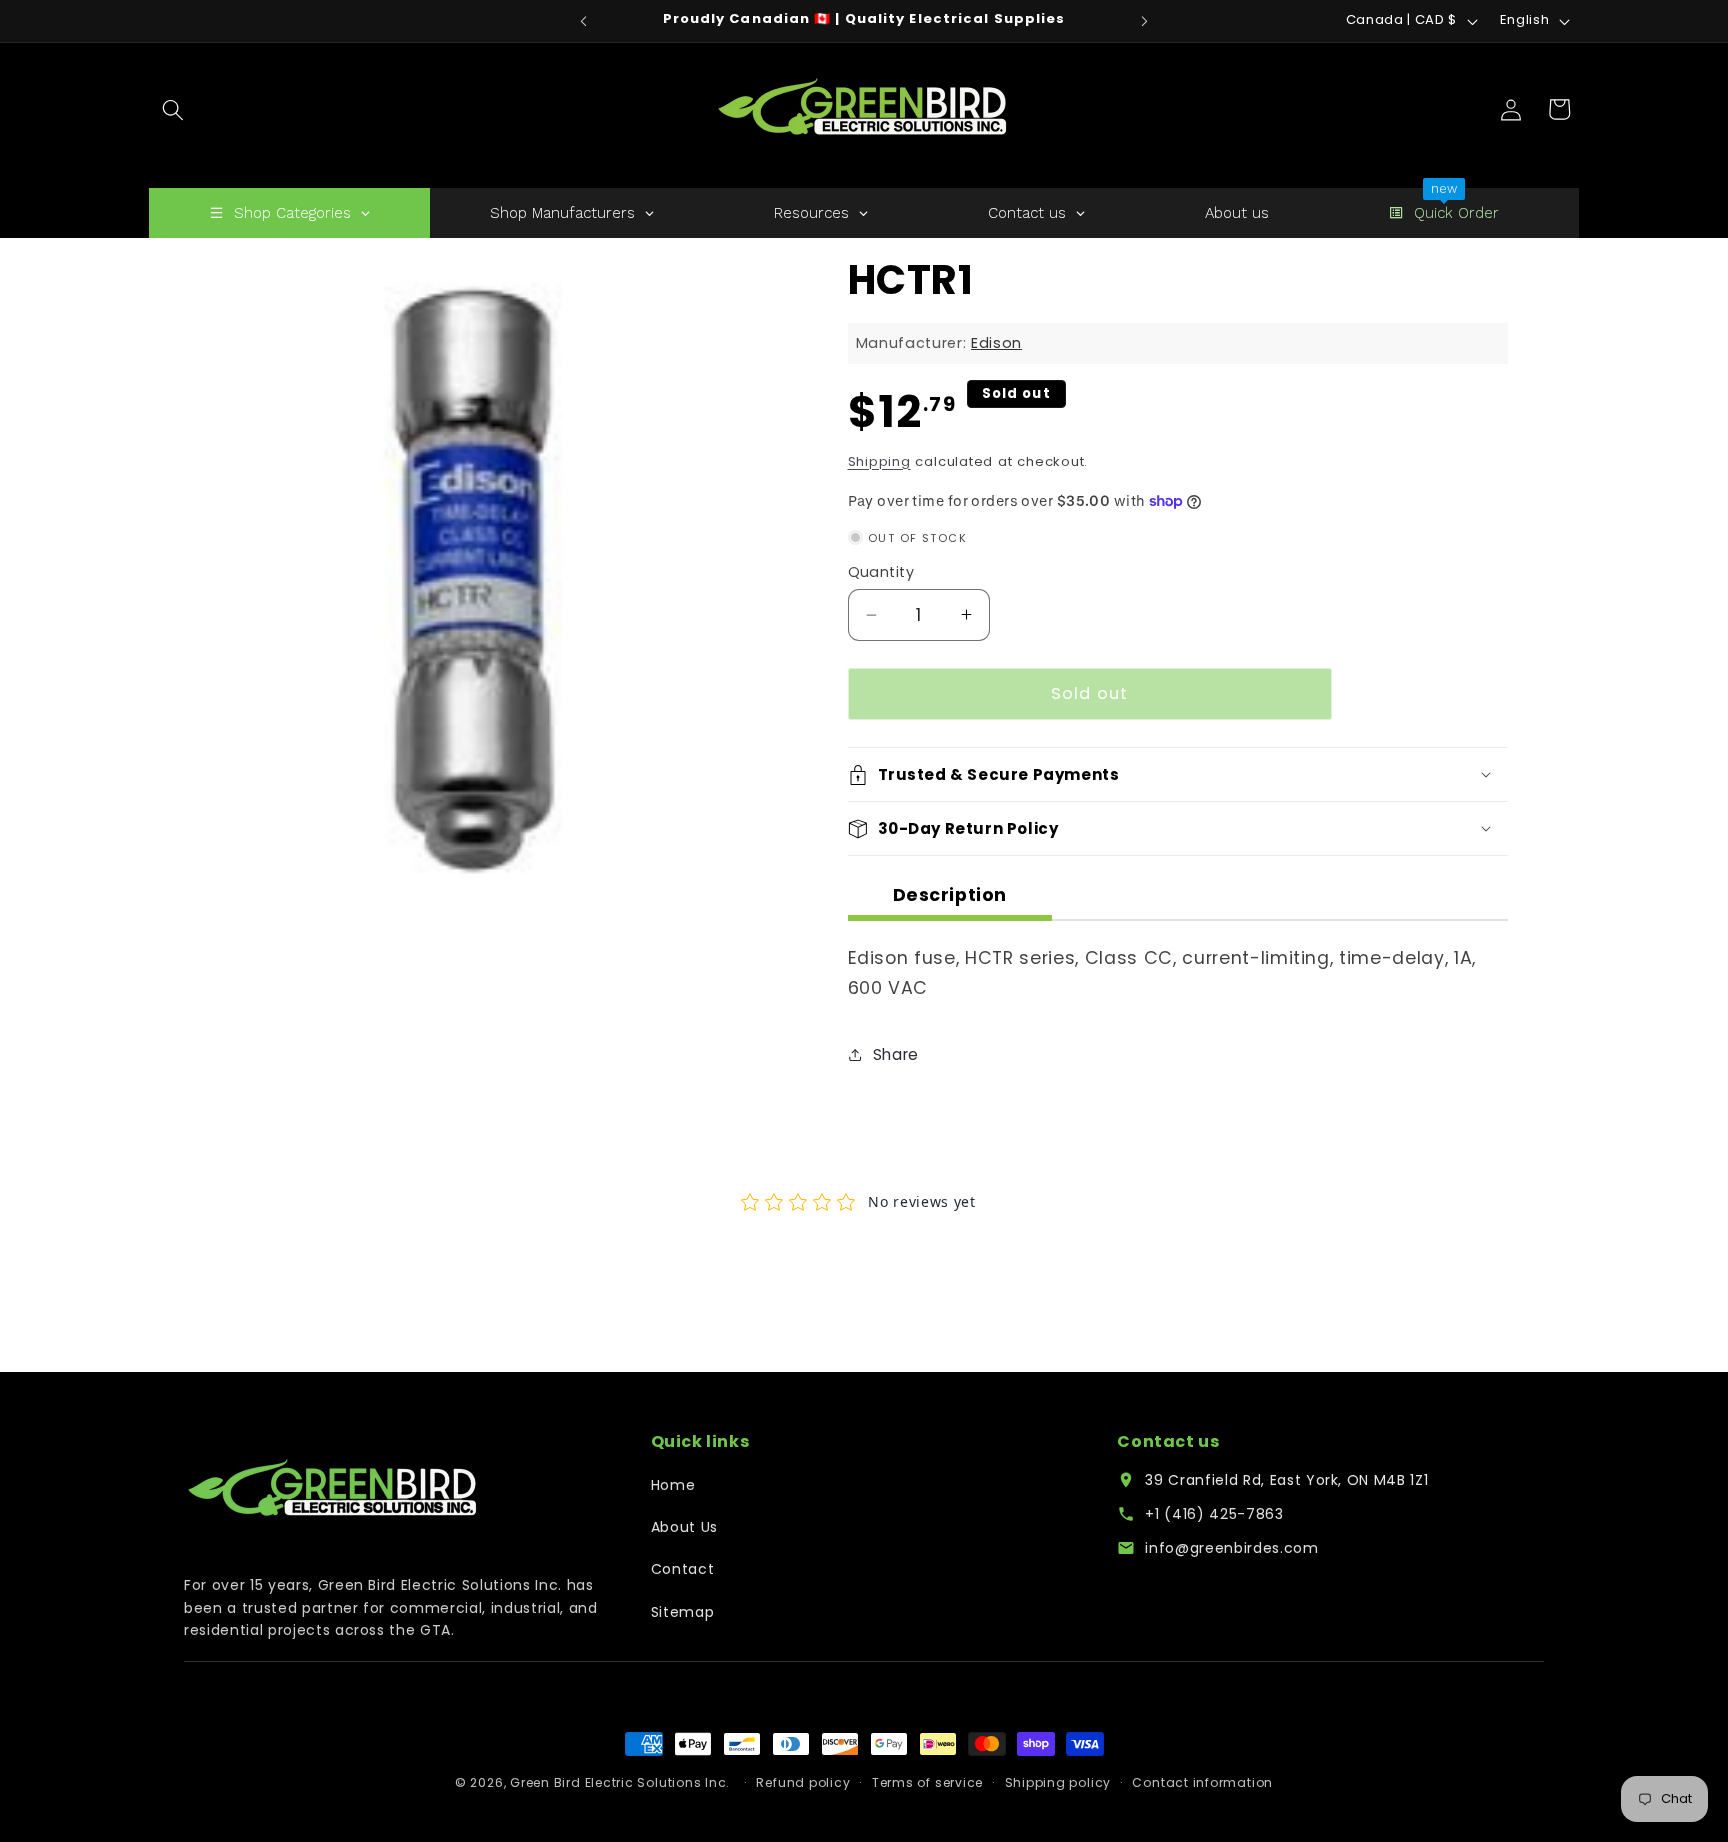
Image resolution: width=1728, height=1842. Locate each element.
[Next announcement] (1145, 21)
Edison (996, 343)
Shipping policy (1058, 1782)
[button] (173, 109)
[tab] (950, 898)
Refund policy (803, 1782)
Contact (683, 1569)
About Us (684, 1527)
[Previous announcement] (584, 21)
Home (673, 1485)
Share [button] (896, 1054)
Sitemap (683, 1612)
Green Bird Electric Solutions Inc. (620, 1782)
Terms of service (927, 1782)
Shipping (879, 461)
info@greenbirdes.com (1231, 1548)
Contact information (1202, 1782)
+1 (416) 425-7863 (1214, 1514)
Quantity (881, 572)
